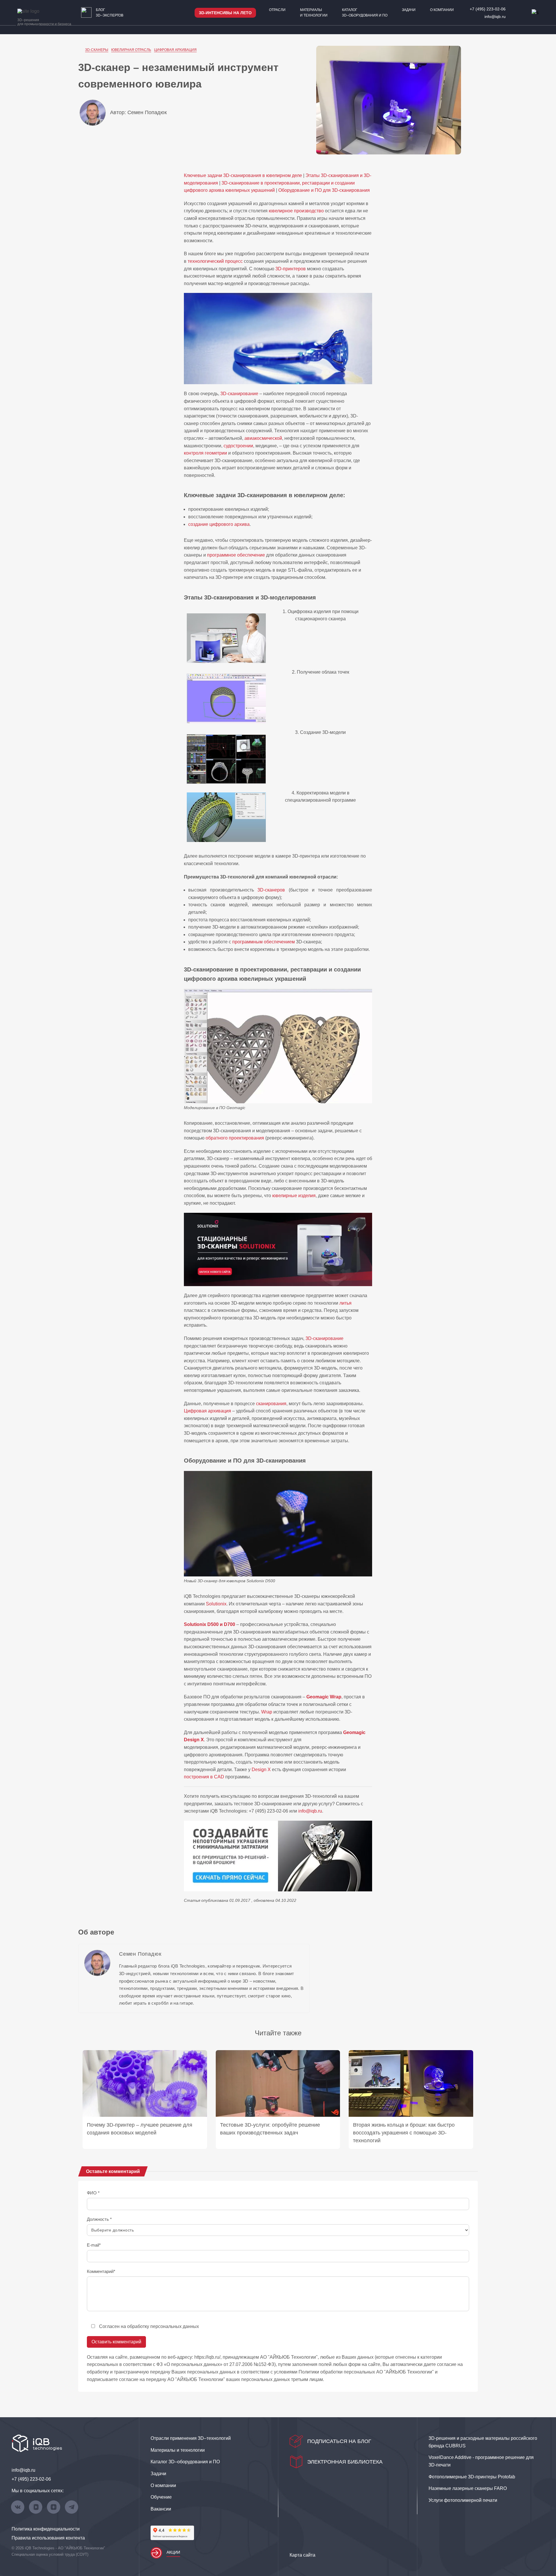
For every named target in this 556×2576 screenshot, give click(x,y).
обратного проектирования (235, 1138)
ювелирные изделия (294, 1196)
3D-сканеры (97, 50)
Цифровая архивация (175, 50)
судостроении (238, 446)
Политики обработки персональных (337, 2372)
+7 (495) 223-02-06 (488, 9)
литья (345, 1303)
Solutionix (216, 1604)
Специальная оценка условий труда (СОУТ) (50, 2554)
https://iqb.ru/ (207, 2357)
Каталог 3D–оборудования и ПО (365, 13)
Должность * (99, 2219)
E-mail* (94, 2245)
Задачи (409, 10)
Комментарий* (101, 2271)
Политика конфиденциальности (46, 2529)
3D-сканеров (271, 890)
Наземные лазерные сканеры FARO (468, 2488)
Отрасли (277, 10)
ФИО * (93, 2193)
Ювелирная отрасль (131, 50)
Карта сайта (302, 2555)
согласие (129, 2379)
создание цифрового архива (219, 524)
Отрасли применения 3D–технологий (191, 2438)
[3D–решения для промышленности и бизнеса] (36, 11)
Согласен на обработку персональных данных (149, 2326)
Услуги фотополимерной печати (463, 2500)
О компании (442, 10)
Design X (261, 1770)
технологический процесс (215, 261)
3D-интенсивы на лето (225, 13)
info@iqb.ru (495, 17)
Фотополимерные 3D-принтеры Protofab (472, 2477)
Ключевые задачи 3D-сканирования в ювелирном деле (243, 175)
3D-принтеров (291, 269)
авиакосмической (263, 438)
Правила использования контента (48, 2538)
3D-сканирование (239, 394)
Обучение (161, 2497)
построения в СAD (204, 1777)
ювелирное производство (296, 211)
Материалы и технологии (314, 13)
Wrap (267, 1712)
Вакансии (161, 2509)
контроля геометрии (205, 453)
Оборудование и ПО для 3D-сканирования (324, 190)
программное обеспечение (236, 555)
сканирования (271, 1404)
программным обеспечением (264, 942)
